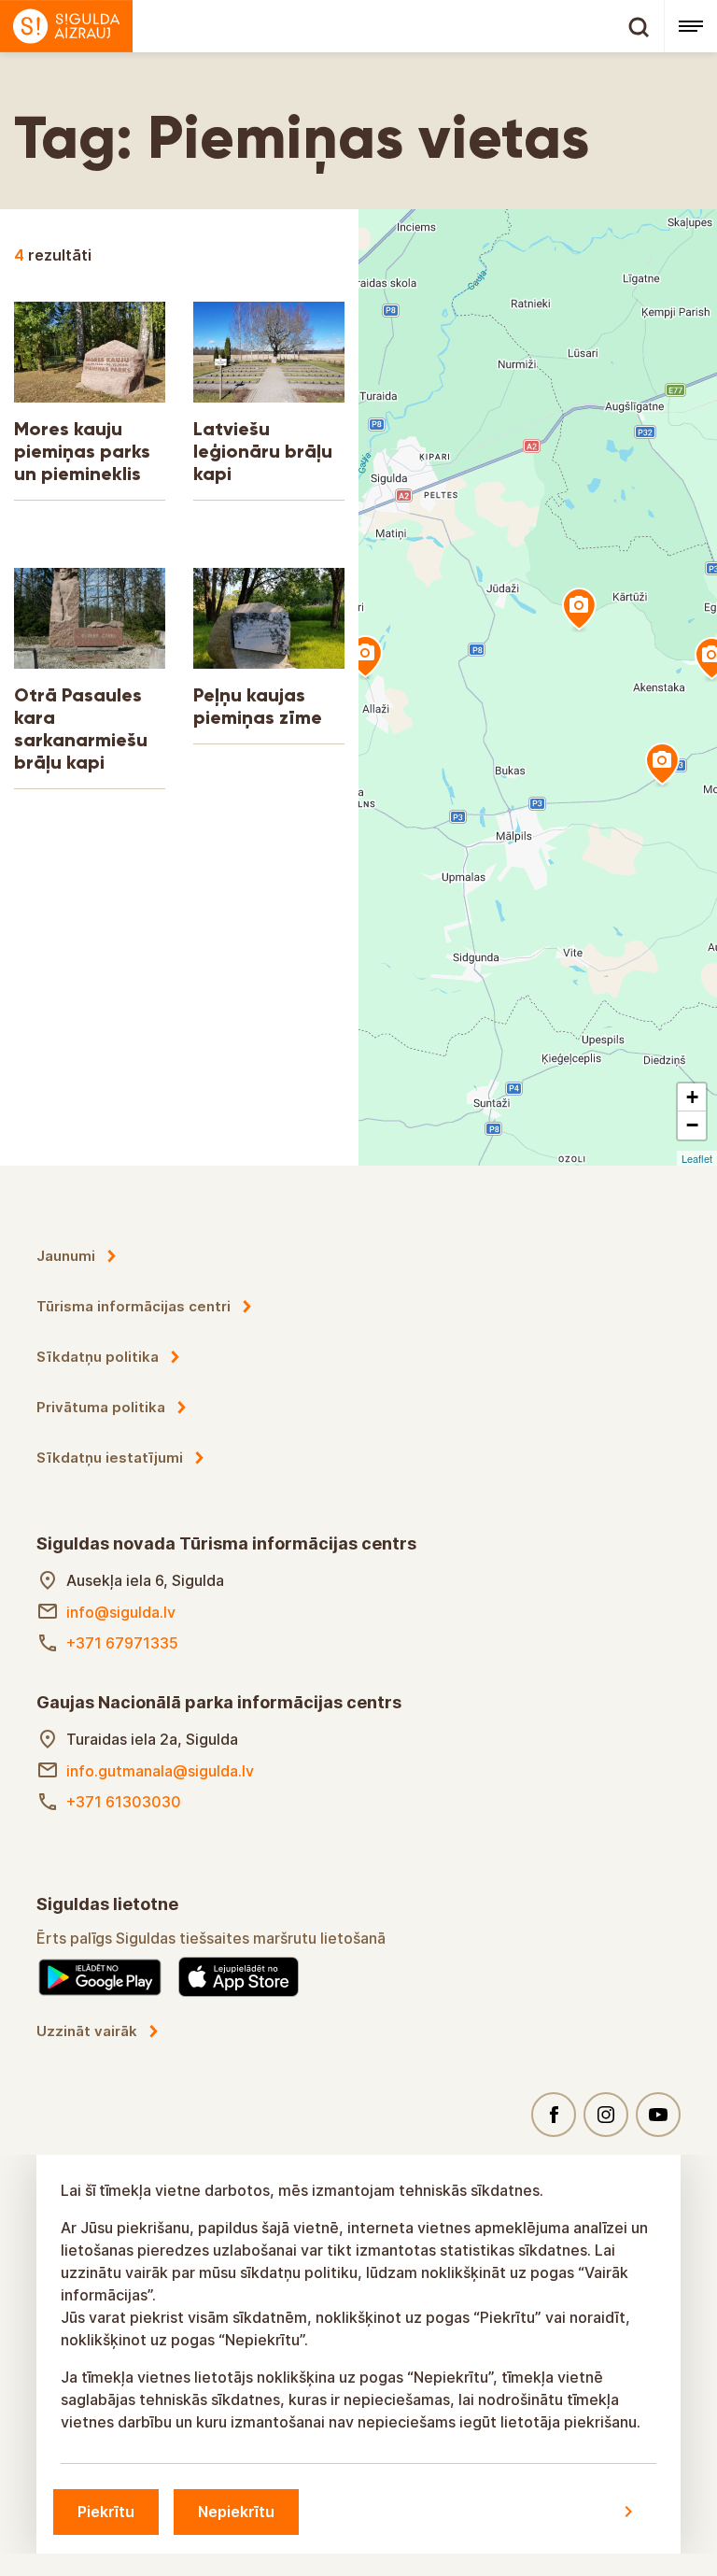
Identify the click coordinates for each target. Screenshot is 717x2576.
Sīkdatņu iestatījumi (110, 1458)
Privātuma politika (101, 1407)
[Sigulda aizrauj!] (332, 26)
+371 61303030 (124, 1802)
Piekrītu (106, 2512)
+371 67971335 (122, 1643)
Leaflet (697, 1158)
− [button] (692, 1125)
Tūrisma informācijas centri (134, 1306)
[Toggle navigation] (690, 26)
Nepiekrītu (236, 2512)
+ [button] (692, 1097)
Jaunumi (66, 1256)
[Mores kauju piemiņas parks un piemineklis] (365, 658)
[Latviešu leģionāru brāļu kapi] (579, 610)
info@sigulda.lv (121, 1612)
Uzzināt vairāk (87, 2031)
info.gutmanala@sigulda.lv (160, 1771)
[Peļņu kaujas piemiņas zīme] (662, 765)
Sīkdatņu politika (98, 1357)
